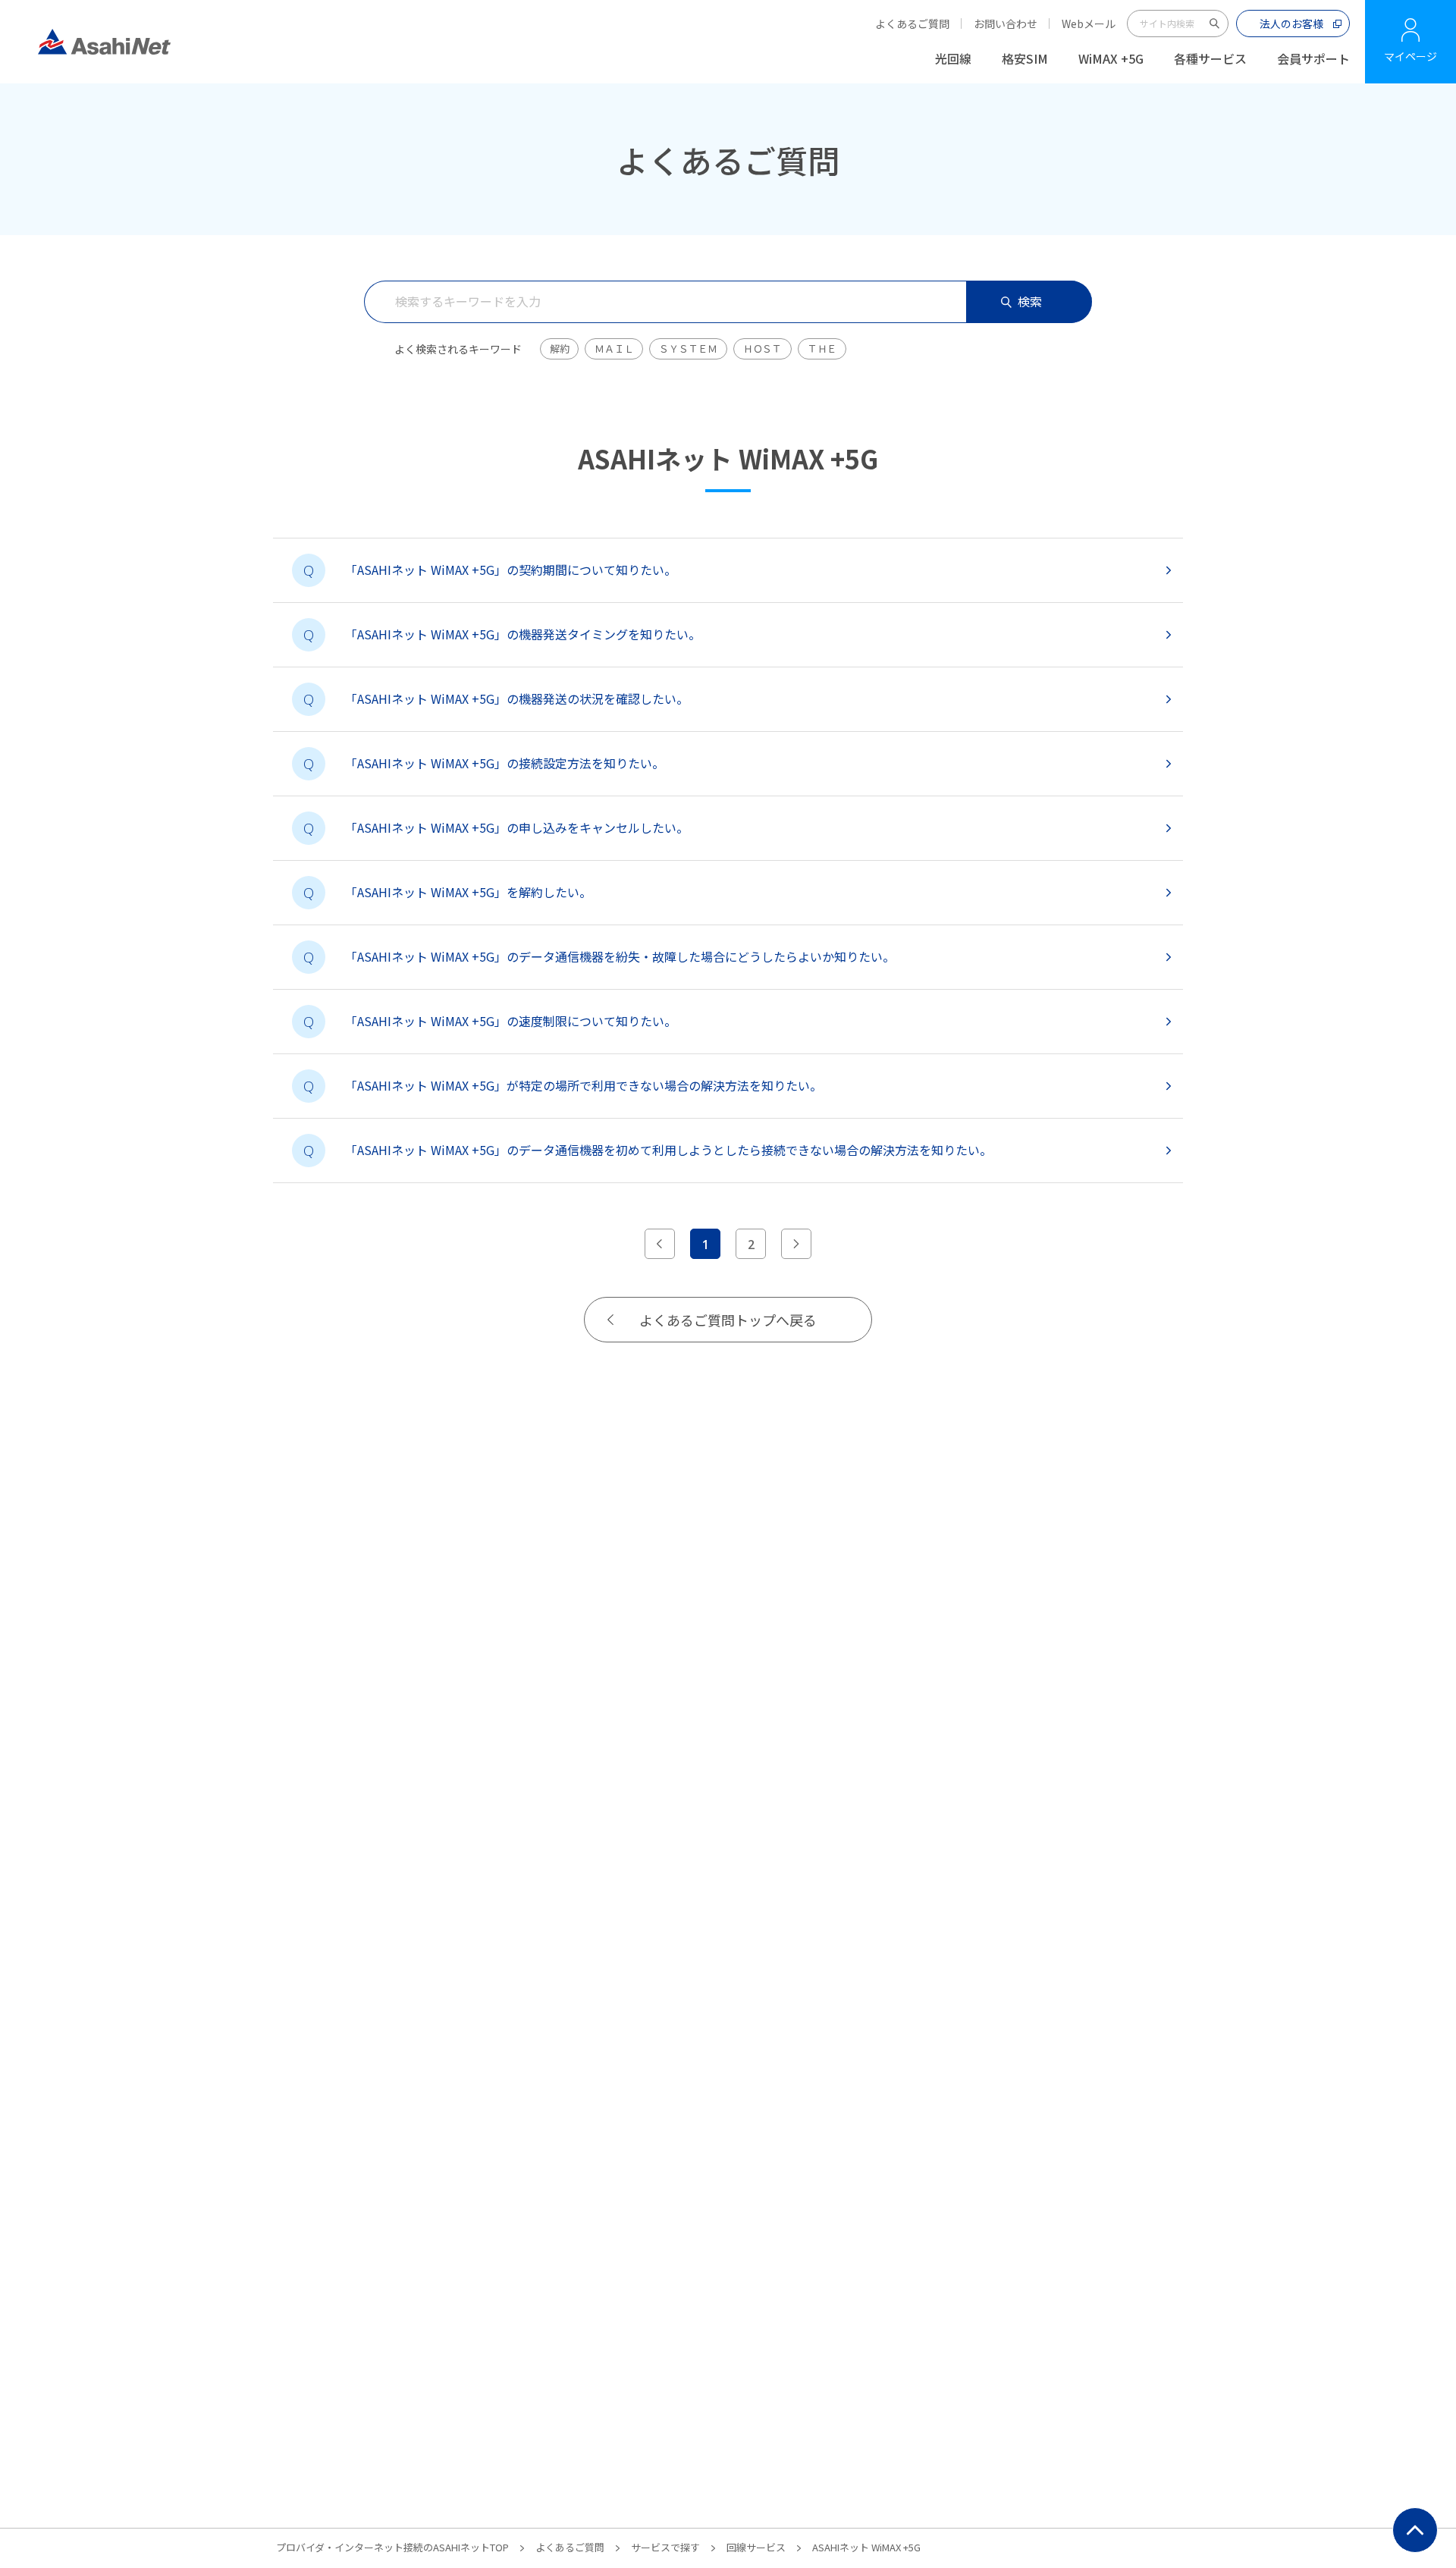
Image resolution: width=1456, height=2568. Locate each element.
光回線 (953, 58)
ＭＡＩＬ (614, 348)
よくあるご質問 (912, 24)
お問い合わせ (1006, 24)
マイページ (1410, 56)
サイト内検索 (1215, 24)
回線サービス (756, 2547)
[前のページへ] (660, 1244)
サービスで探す (665, 2547)
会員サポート (1313, 58)
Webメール (1089, 24)
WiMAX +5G (1111, 58)
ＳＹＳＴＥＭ (688, 348)
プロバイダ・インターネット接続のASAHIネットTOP (392, 2547)
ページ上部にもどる (1415, 2530)
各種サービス (1210, 58)
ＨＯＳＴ (763, 348)
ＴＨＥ (822, 348)
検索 (1030, 301)
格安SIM (1025, 58)
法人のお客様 (1291, 24)
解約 (559, 348)
